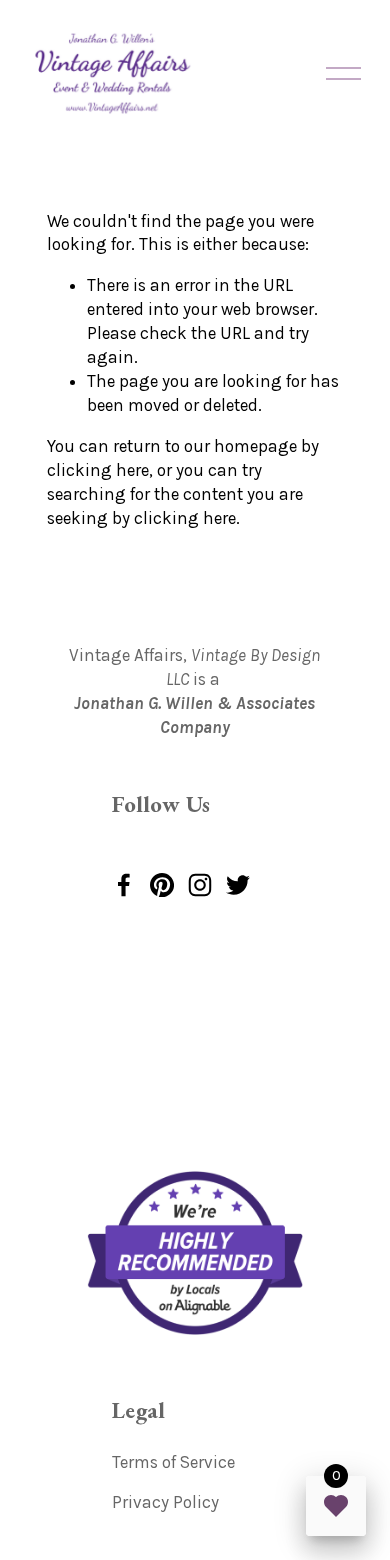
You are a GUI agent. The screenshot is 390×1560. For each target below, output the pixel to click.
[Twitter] (238, 885)
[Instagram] (200, 885)
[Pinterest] (162, 885)
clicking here (98, 470)
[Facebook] (124, 885)
